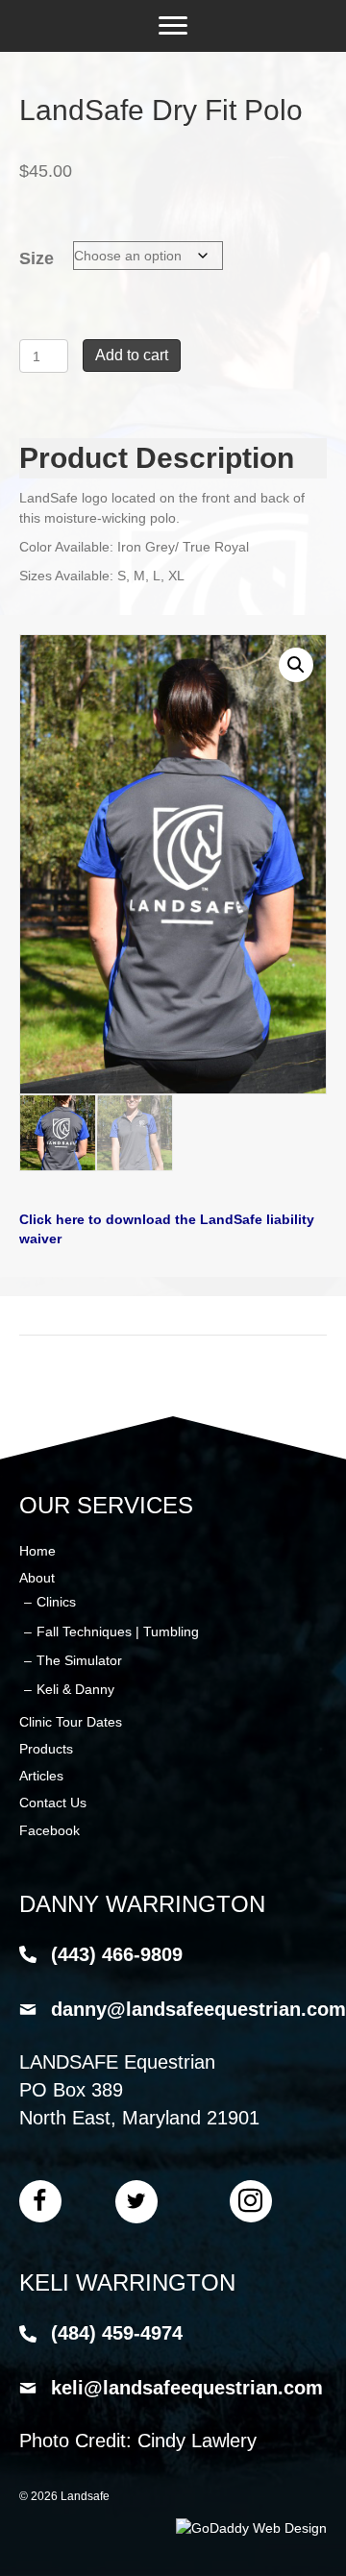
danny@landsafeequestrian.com (198, 2009)
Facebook (49, 1830)
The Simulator (79, 1660)
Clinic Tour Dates (71, 1722)
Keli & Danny (75, 1689)
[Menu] (173, 26)
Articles (41, 1776)
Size (37, 258)
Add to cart (132, 355)
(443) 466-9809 (117, 1954)
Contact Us (53, 1803)
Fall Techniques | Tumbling (118, 1631)
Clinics (56, 1602)
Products (46, 1749)
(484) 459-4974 (117, 2333)
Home (37, 1551)
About (37, 1578)
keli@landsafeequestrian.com (187, 2388)
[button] (296, 665)
